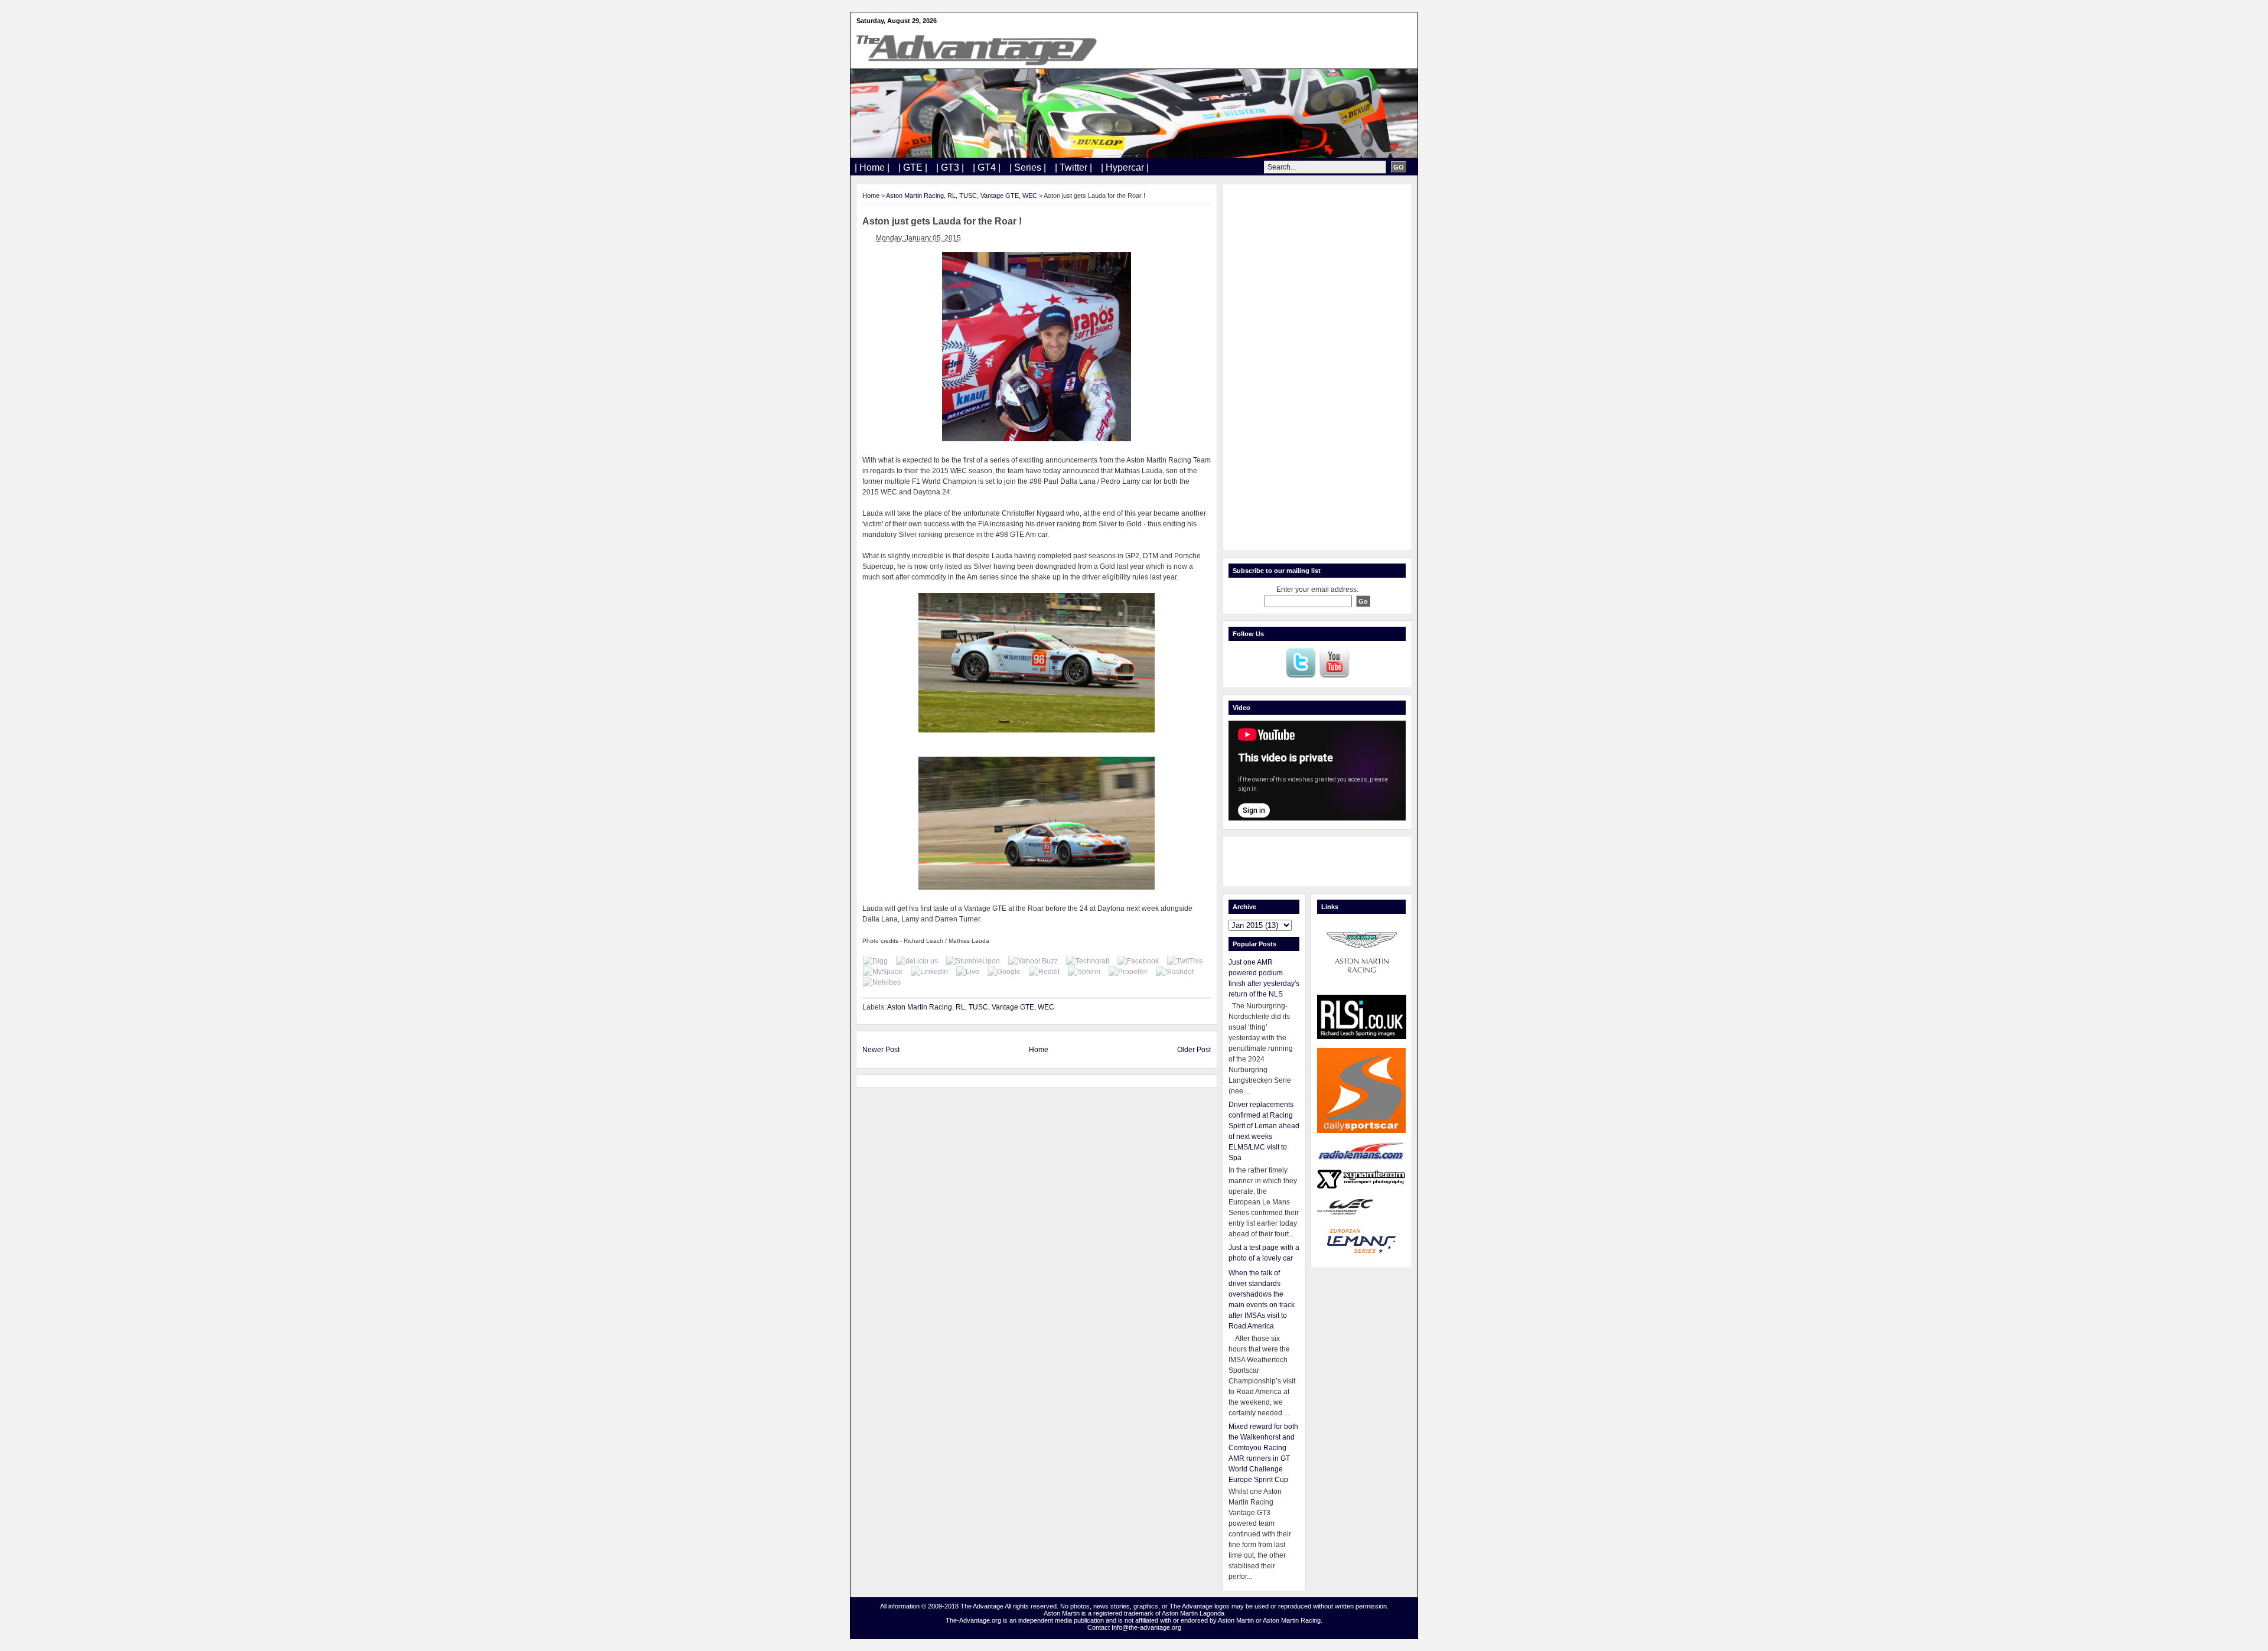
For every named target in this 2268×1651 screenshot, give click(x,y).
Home (871, 196)
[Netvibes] (882, 982)
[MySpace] (883, 972)
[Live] (968, 972)
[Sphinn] (1084, 972)
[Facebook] (1138, 961)
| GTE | (913, 167)
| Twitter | (1073, 167)
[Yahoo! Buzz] (1033, 961)
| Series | (1028, 167)
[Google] (1004, 972)
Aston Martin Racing (915, 196)
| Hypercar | (1125, 167)
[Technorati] (1088, 961)
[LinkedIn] (929, 972)
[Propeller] (1128, 972)
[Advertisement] (1317, 367)
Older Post (1194, 1050)
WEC (1030, 196)
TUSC (968, 196)
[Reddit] (1044, 972)
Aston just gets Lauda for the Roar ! (942, 221)
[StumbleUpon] (973, 961)
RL (951, 196)
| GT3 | (950, 167)
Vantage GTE (1000, 196)
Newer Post (881, 1050)
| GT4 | (987, 167)
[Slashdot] (1175, 972)
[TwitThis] (1185, 961)
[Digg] (875, 961)
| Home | (872, 167)
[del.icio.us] (917, 961)
